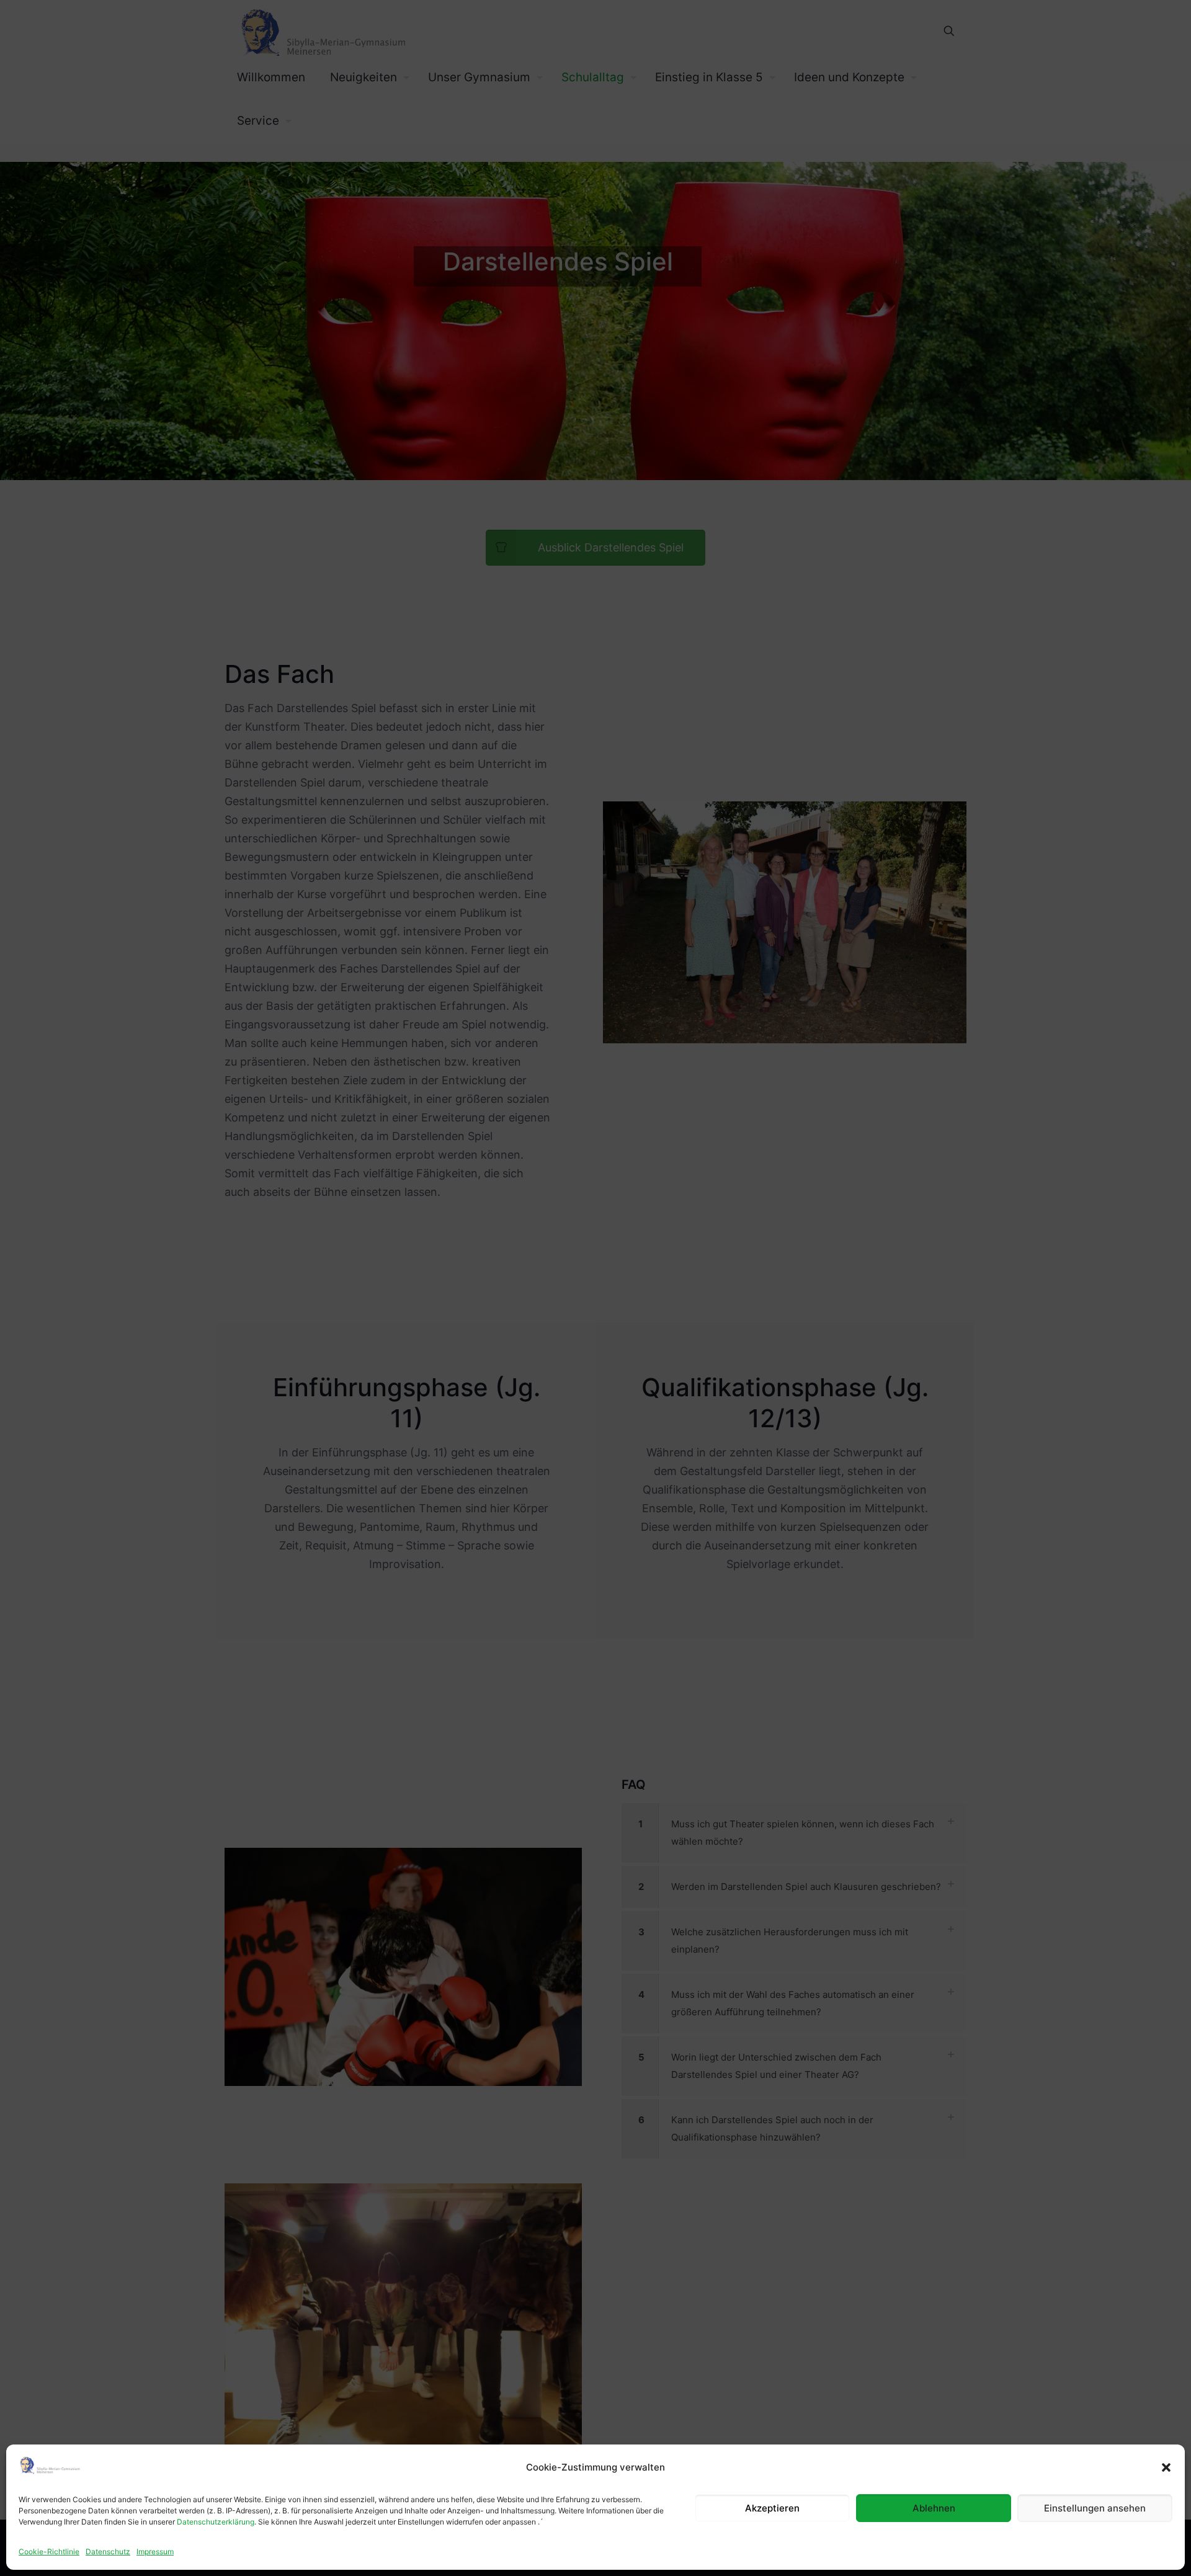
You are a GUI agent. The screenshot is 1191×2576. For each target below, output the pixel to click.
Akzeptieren (772, 2508)
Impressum (155, 2551)
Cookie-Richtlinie (49, 2551)
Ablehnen (934, 2508)
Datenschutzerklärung (216, 2522)
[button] (1166, 2467)
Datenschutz (108, 2551)
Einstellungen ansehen (1095, 2508)
